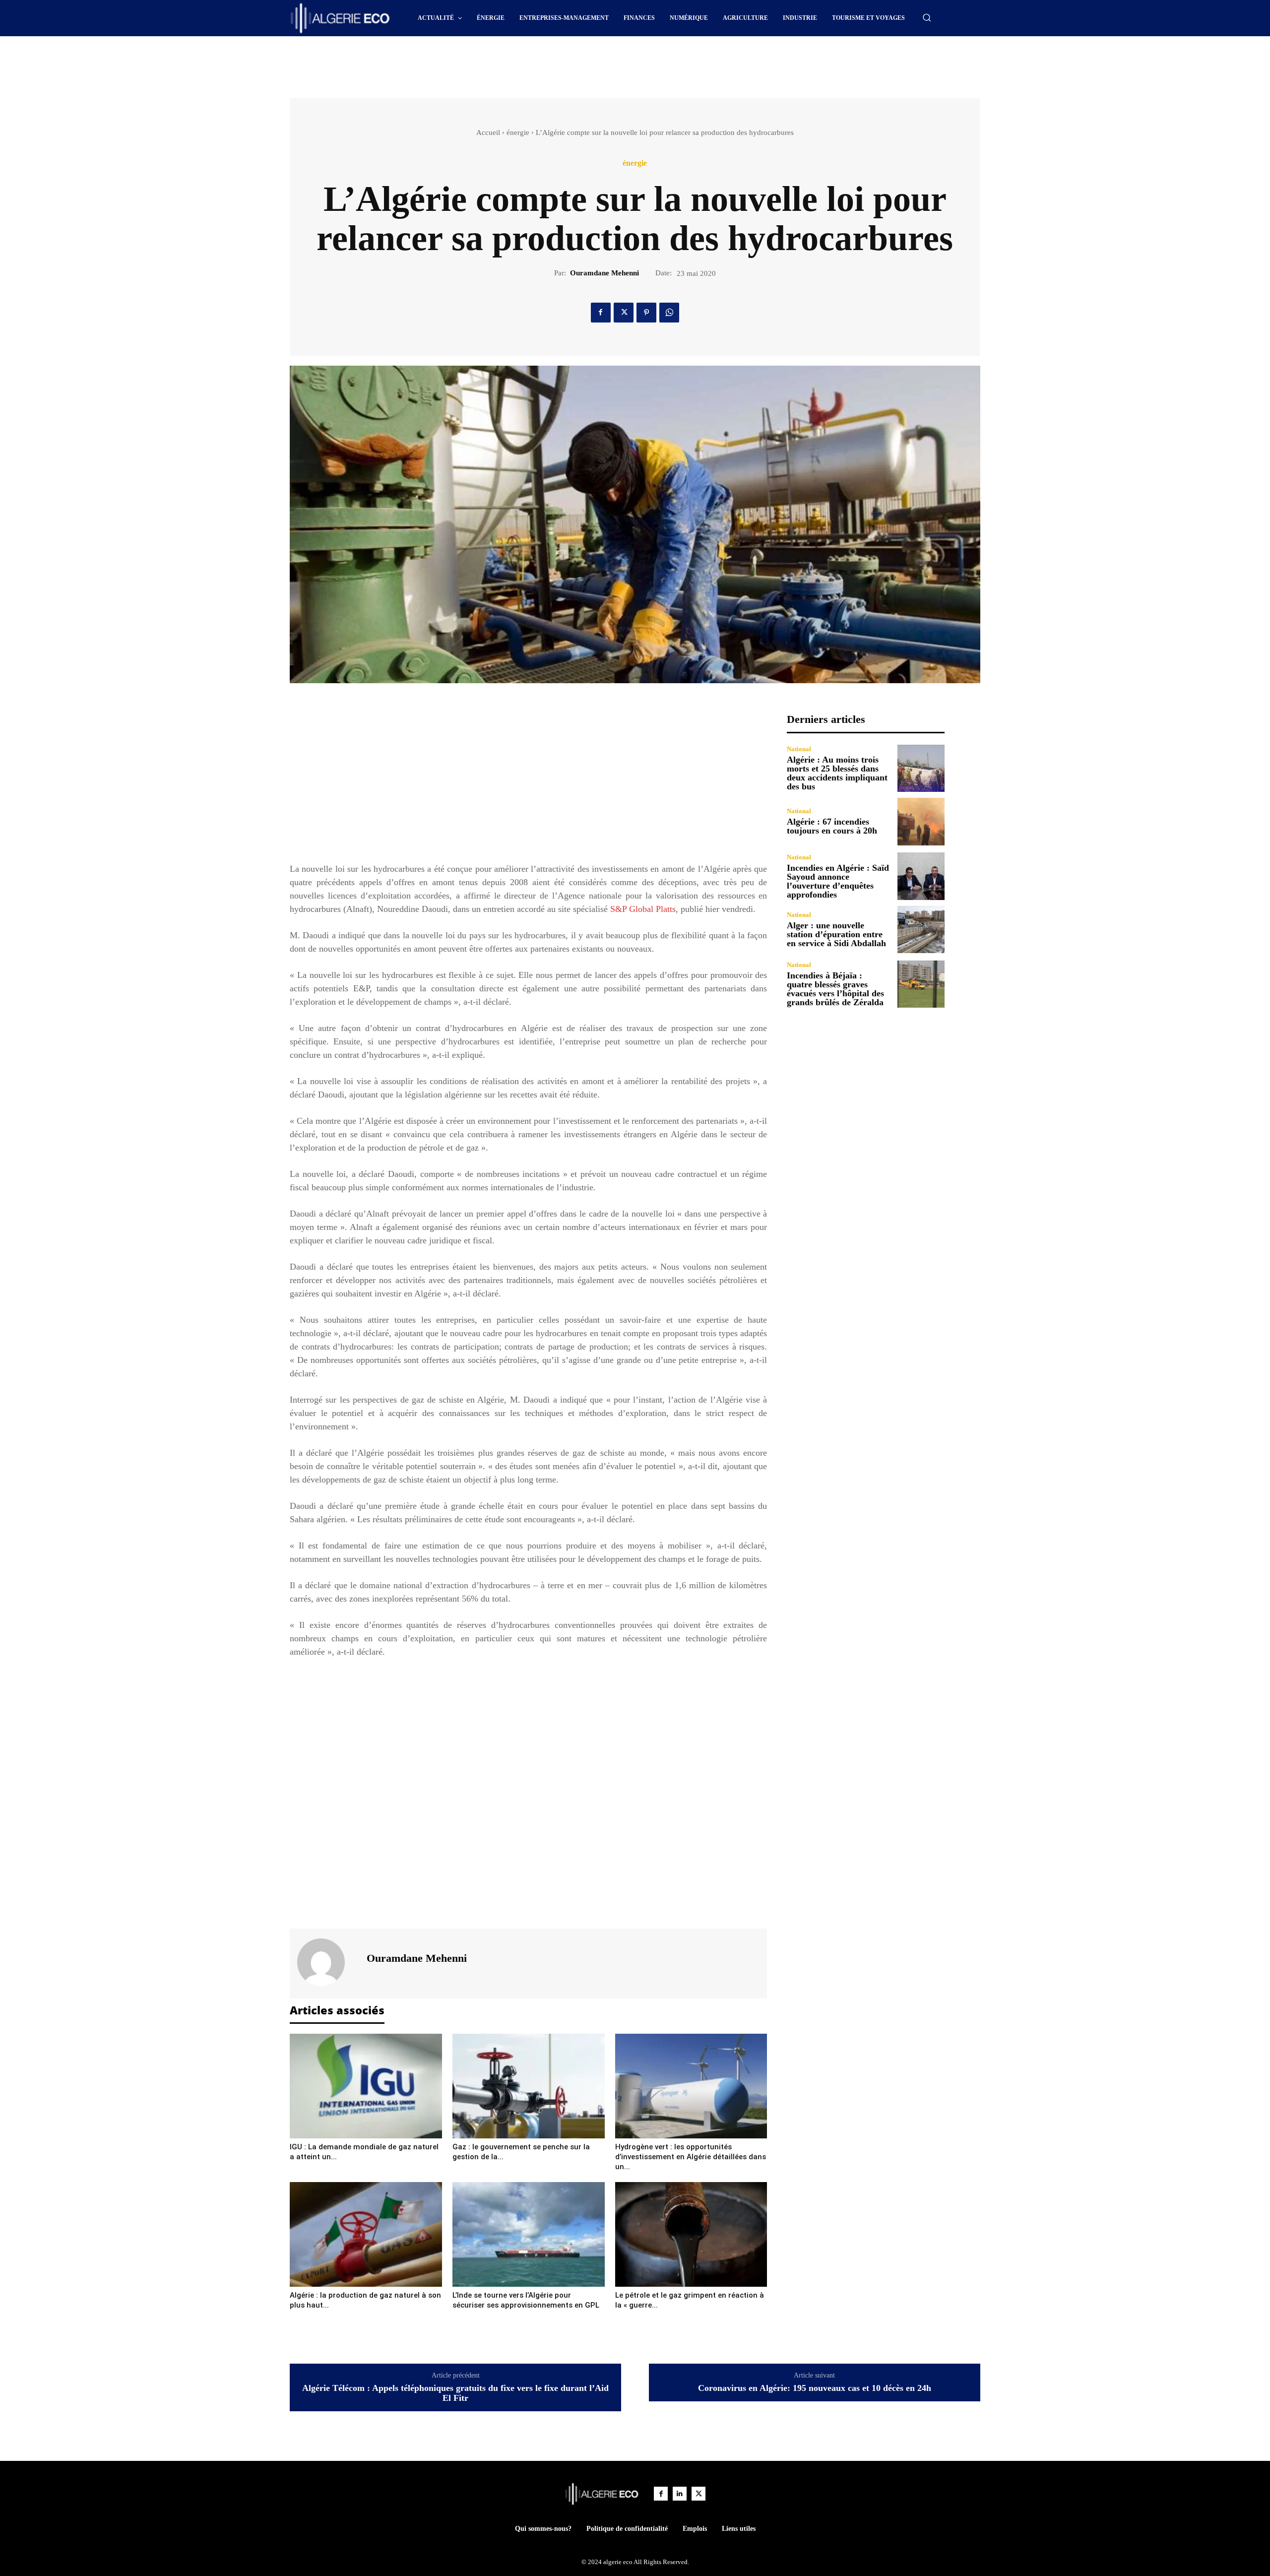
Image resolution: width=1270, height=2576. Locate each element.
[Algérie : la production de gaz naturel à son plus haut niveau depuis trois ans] (366, 2234)
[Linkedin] (680, 2494)
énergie (518, 132)
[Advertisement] (551, 64)
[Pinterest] (646, 313)
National (799, 749)
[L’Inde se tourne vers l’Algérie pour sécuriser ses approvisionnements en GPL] (529, 2234)
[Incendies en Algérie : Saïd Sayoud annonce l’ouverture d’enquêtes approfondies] (921, 876)
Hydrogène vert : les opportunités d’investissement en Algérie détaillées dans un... (691, 2157)
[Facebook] (601, 313)
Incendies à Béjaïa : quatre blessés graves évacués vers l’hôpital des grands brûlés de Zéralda (835, 989)
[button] (927, 17)
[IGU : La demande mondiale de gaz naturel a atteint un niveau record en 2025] (366, 2086)
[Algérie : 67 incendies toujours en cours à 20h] (921, 821)
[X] (624, 313)
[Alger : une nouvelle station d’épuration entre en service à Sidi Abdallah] (921, 930)
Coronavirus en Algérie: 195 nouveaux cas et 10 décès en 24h (815, 2388)
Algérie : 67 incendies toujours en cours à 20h (832, 826)
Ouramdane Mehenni (604, 273)
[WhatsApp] (669, 313)
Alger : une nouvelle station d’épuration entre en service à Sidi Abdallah (836, 934)
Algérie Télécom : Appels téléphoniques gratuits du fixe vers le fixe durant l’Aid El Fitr (455, 2393)
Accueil (488, 132)
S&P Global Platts (643, 909)
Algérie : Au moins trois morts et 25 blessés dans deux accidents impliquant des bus (837, 773)
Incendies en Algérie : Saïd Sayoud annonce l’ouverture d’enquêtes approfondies (838, 881)
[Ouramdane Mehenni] (327, 1962)
